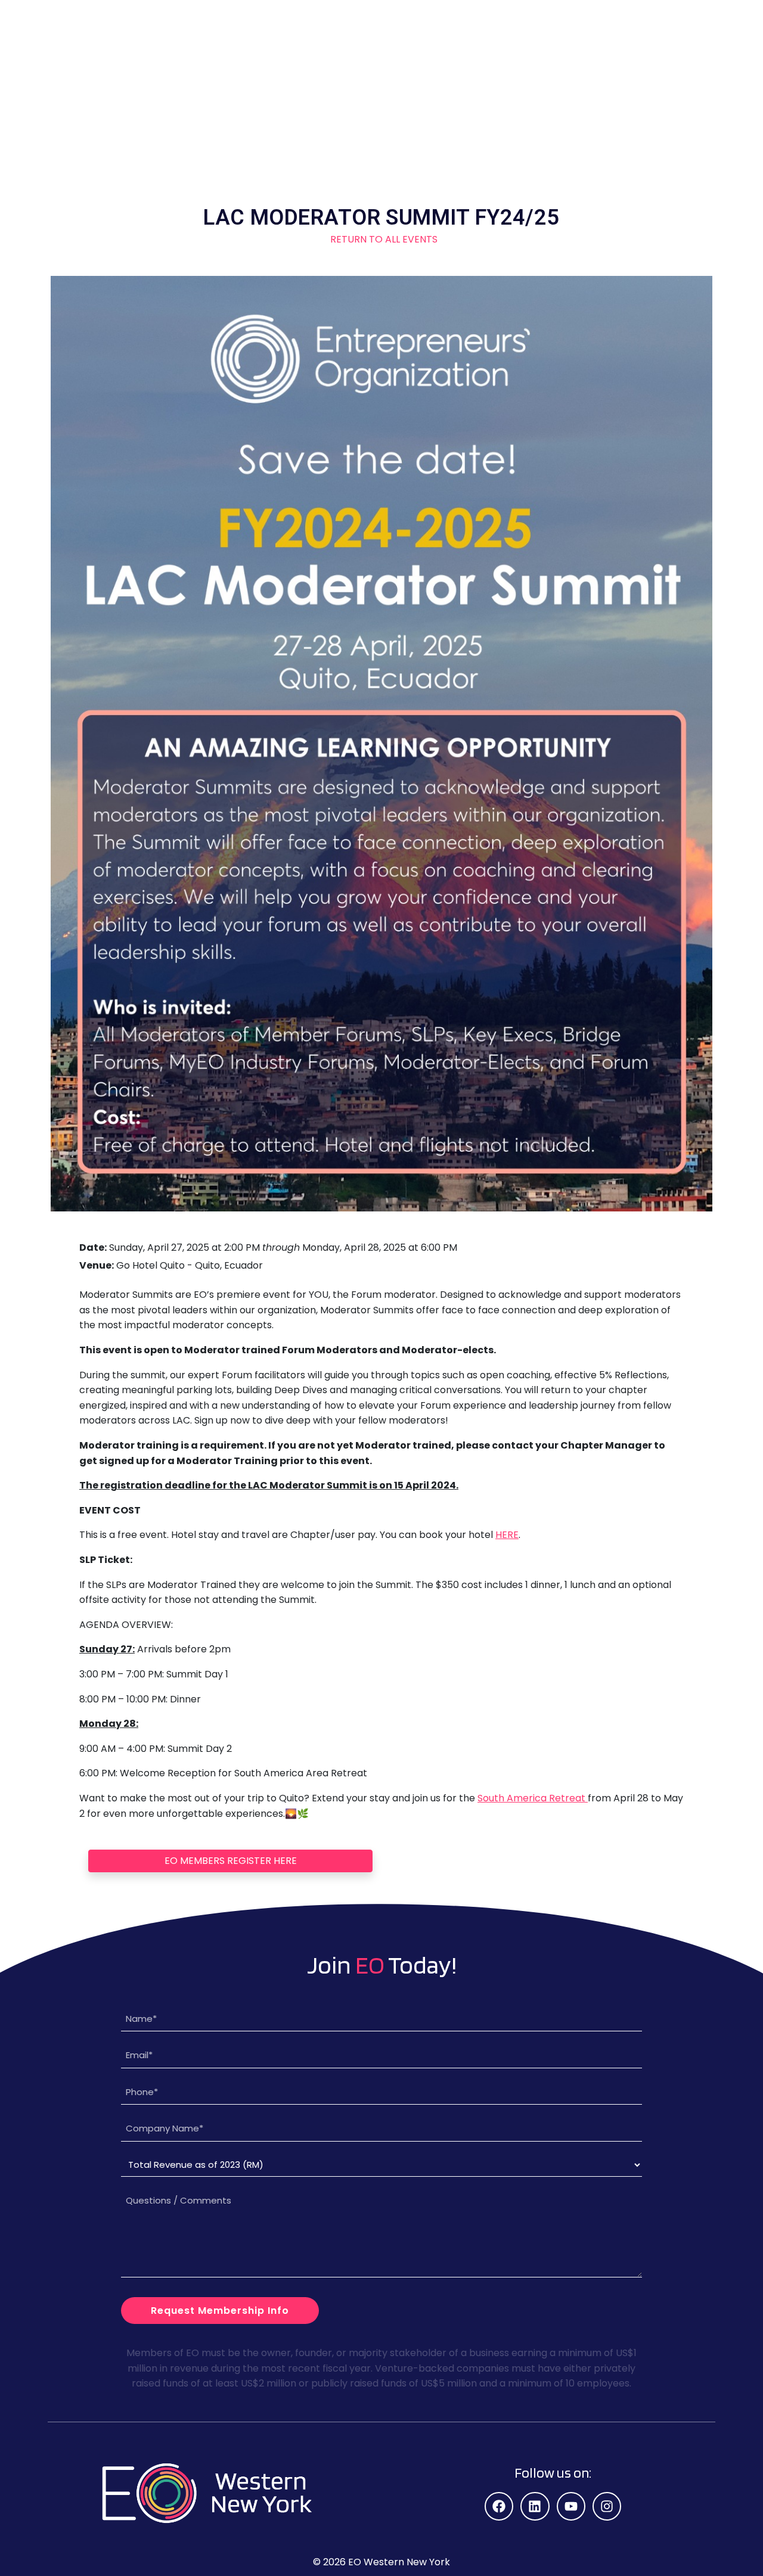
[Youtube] (571, 2506)
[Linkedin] (535, 2506)
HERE (507, 1535)
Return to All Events (381, 239)
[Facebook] (499, 2506)
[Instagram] (607, 2506)
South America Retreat (533, 1798)
